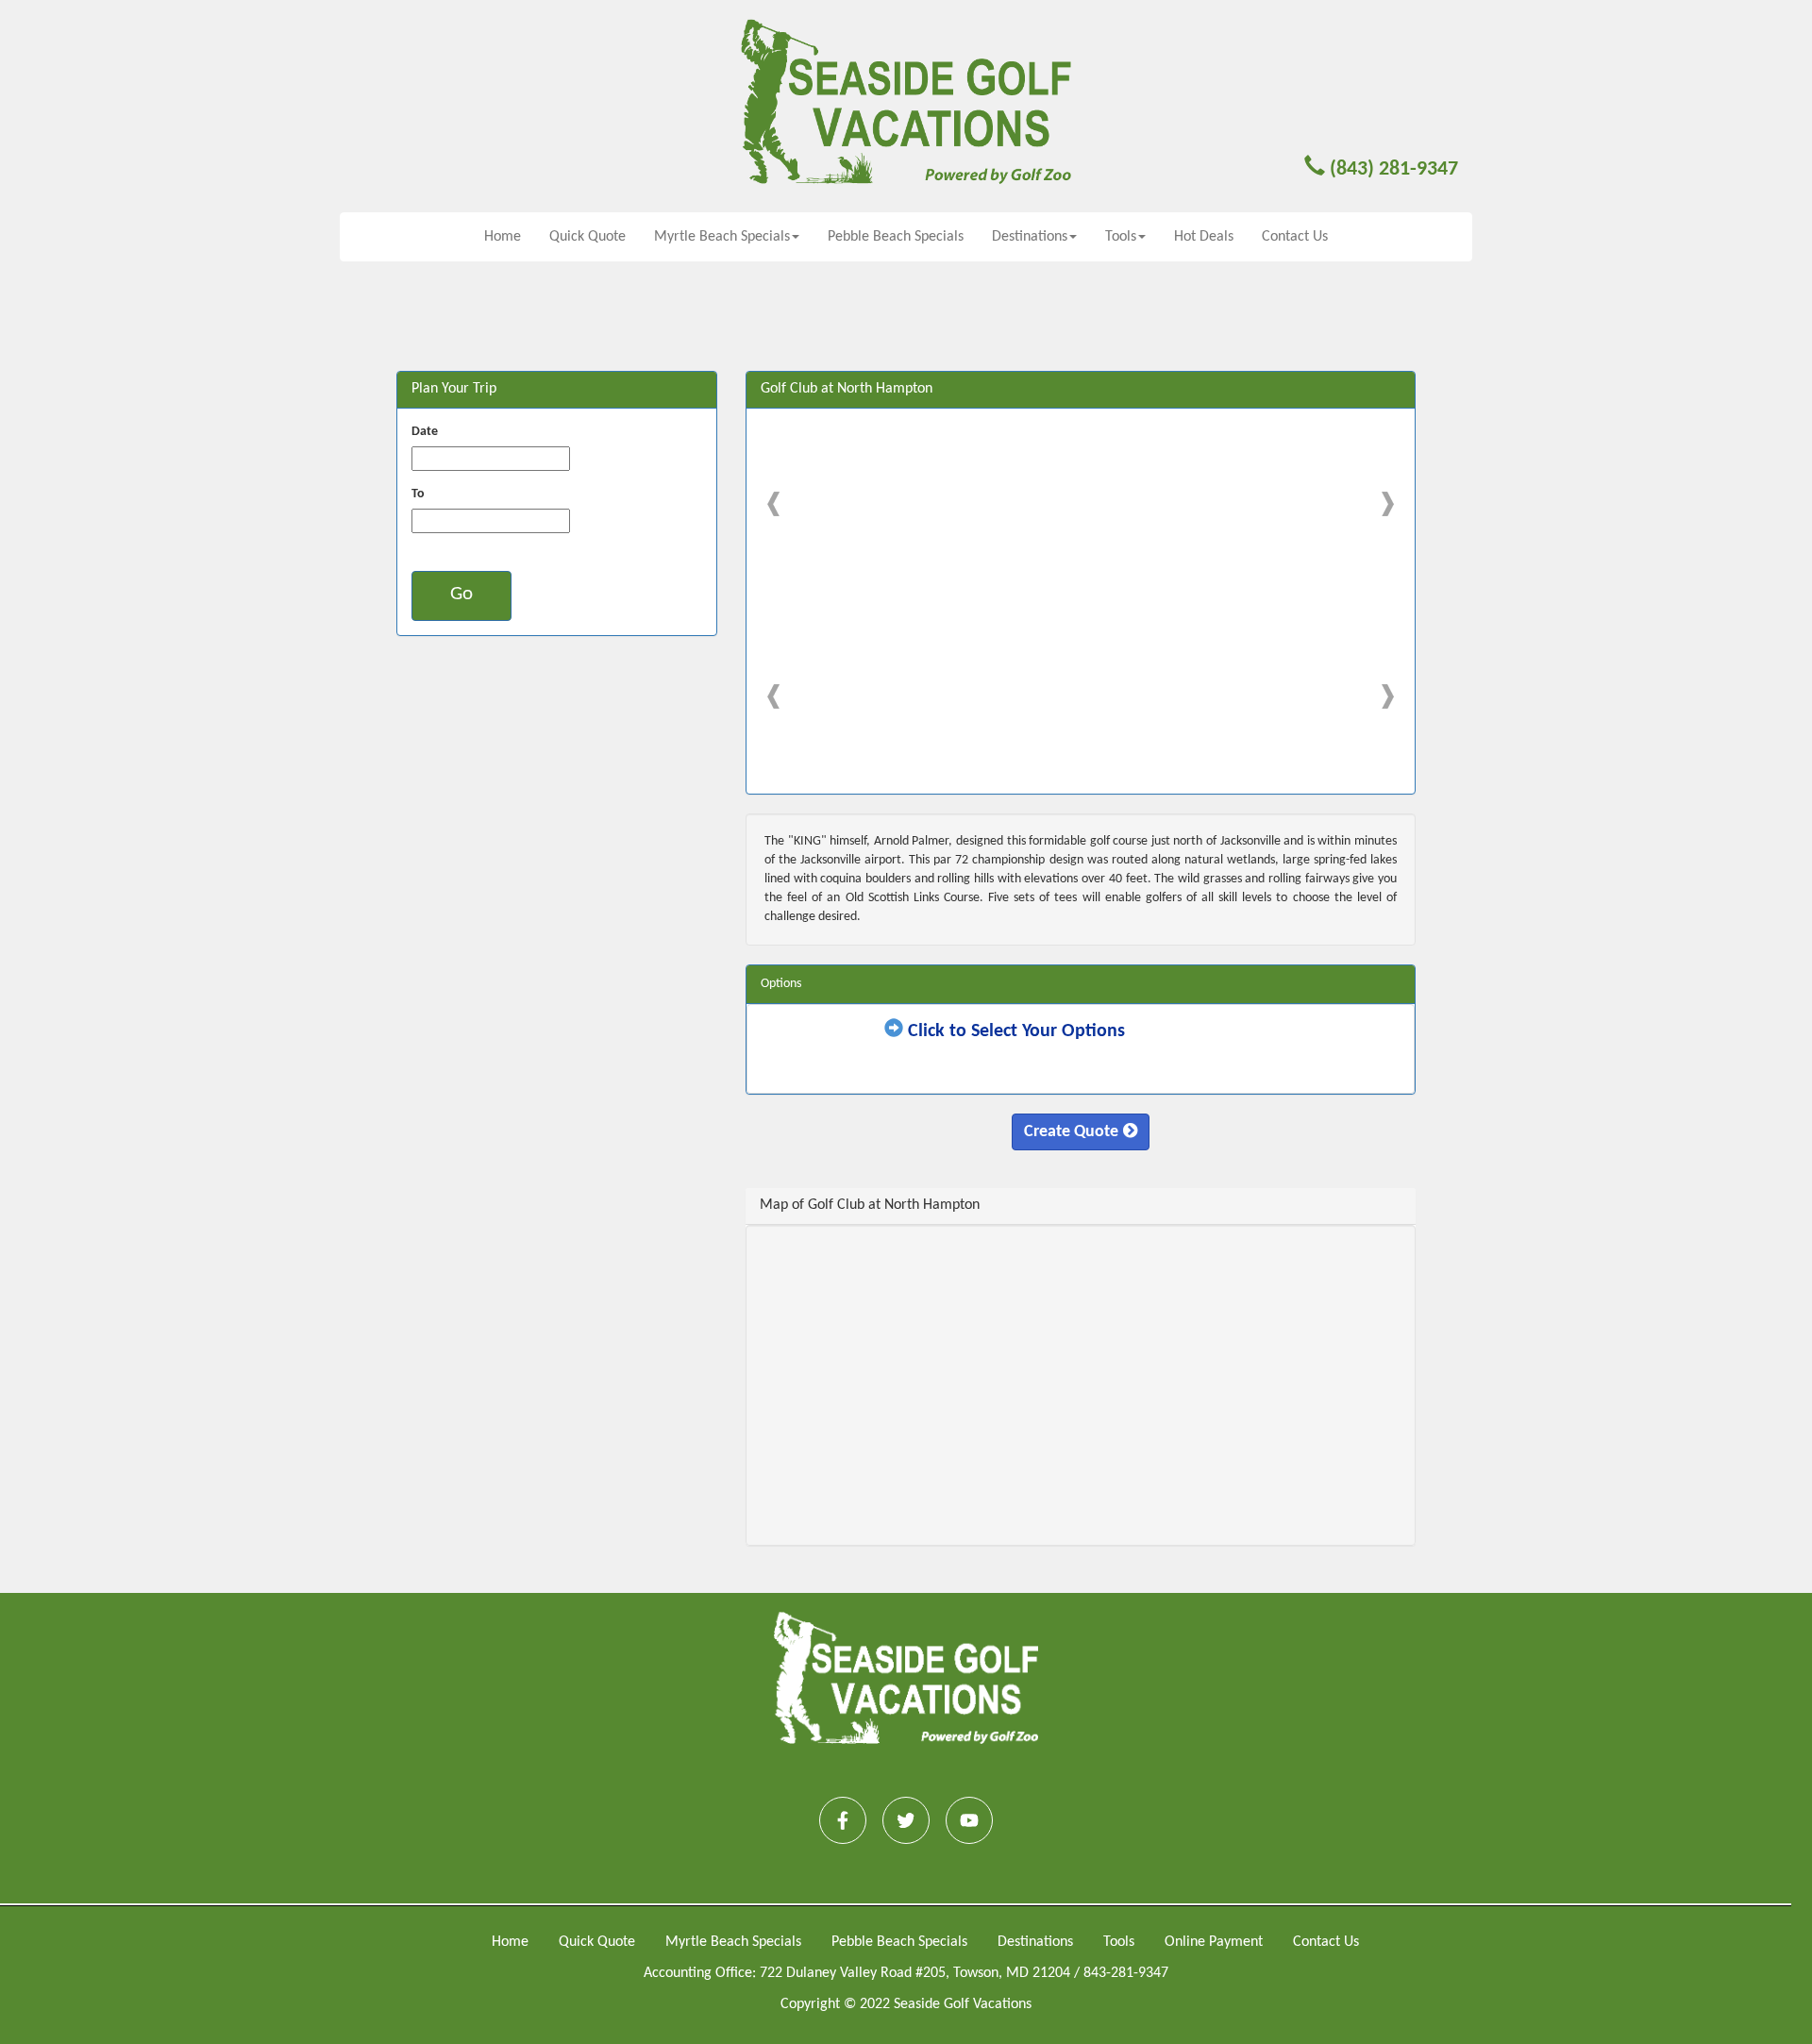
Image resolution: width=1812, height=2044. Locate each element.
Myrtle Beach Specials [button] (722, 237)
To (418, 494)
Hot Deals (1204, 237)
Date (425, 432)
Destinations (1035, 1942)
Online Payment (1214, 1942)
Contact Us (1295, 237)
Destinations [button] (1030, 237)
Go (461, 594)
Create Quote (1071, 1132)
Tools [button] (1121, 237)
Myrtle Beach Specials (733, 1942)
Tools (1119, 1942)
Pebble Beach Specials (896, 237)
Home (503, 237)
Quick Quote (587, 237)
